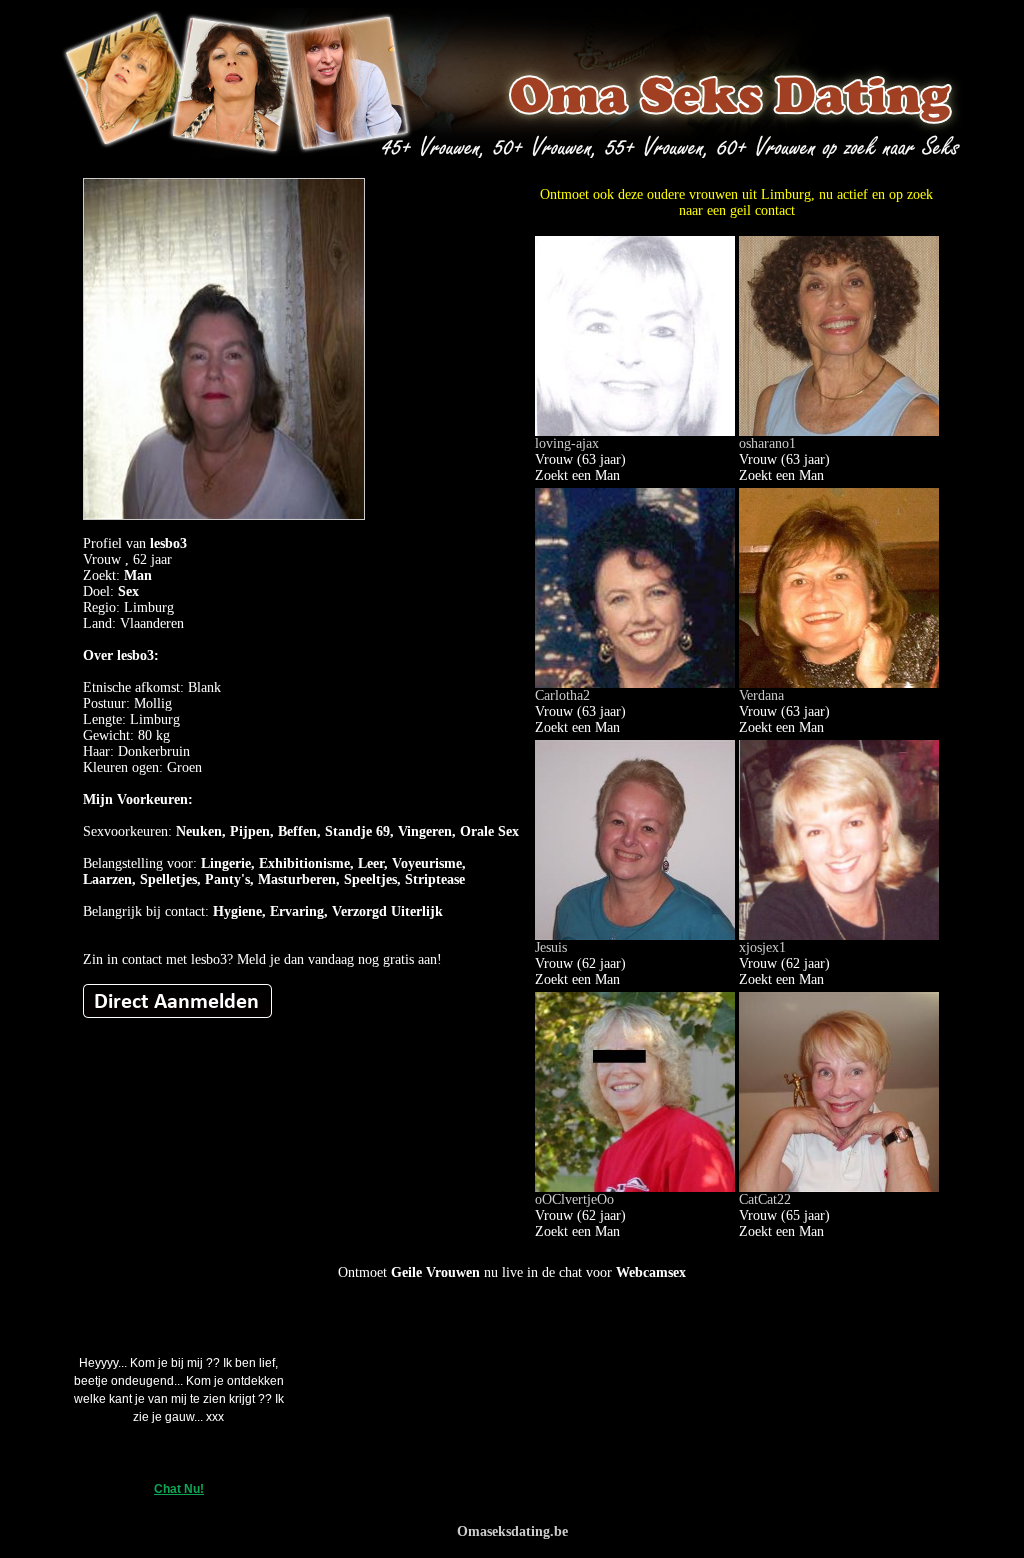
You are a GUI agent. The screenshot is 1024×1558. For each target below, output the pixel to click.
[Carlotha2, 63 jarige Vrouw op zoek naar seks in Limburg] (635, 683)
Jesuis (551, 947)
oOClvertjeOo (574, 1199)
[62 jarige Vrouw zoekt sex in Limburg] (177, 1013)
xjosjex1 (762, 947)
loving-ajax (567, 443)
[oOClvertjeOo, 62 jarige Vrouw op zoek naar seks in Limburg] (635, 1187)
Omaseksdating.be (512, 1531)
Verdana (761, 695)
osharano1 (767, 443)
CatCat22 (765, 1199)
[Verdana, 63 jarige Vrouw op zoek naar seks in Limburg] (839, 683)
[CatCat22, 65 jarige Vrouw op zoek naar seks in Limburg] (839, 1187)
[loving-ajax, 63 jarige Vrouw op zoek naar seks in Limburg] (635, 431)
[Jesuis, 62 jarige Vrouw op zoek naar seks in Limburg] (635, 935)
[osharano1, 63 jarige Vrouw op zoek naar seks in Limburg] (839, 431)
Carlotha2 (562, 695)
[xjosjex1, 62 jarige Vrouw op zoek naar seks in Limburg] (839, 935)
